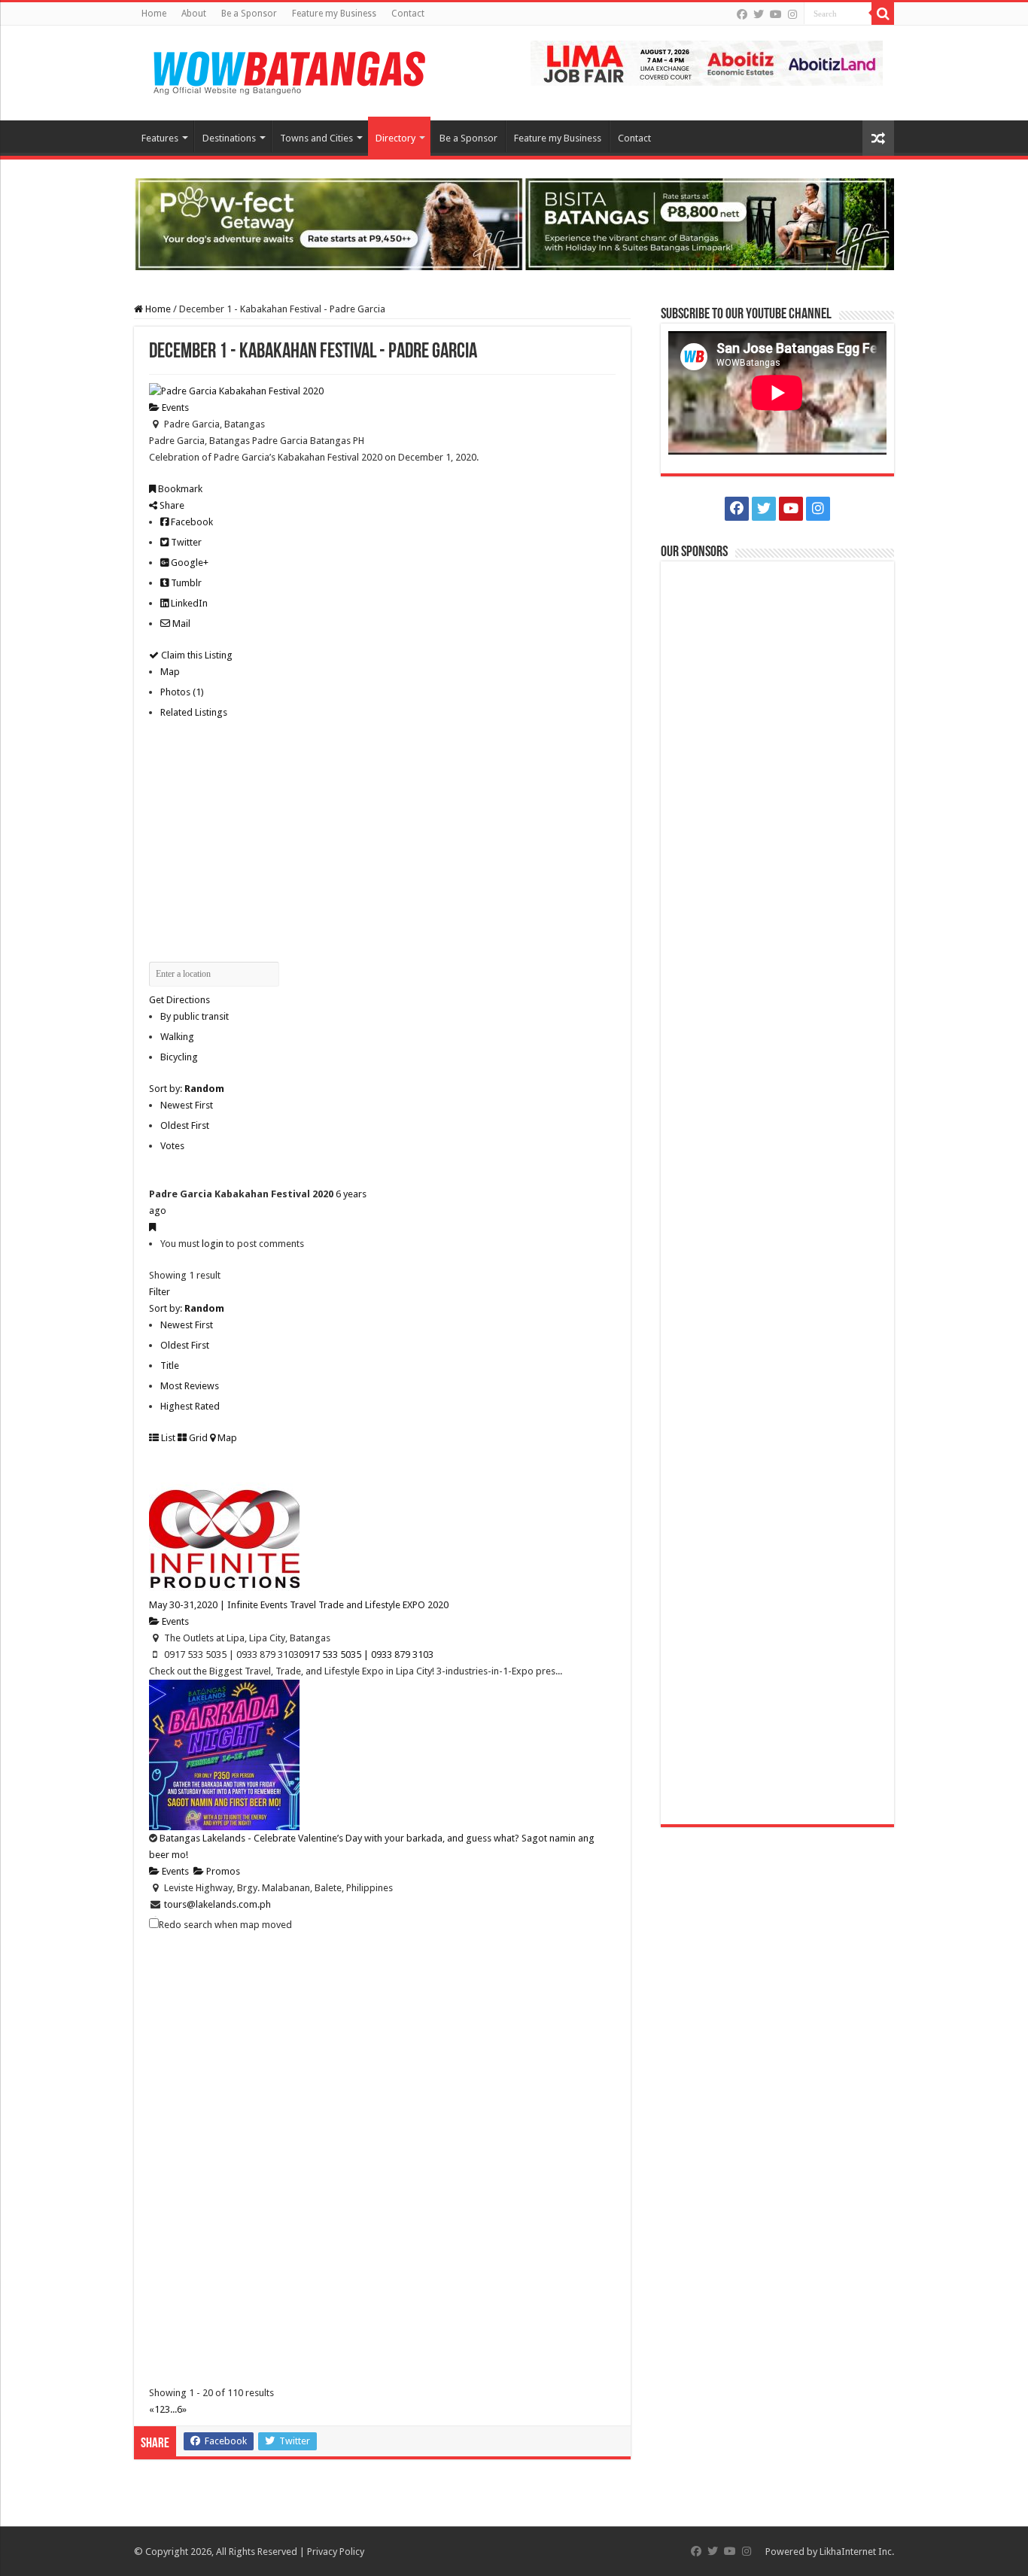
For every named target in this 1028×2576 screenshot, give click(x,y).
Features (160, 138)
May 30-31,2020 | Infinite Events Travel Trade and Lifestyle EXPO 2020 (299, 1605)
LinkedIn (188, 603)
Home (154, 14)
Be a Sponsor (249, 14)
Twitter (185, 542)
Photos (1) (182, 692)
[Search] (883, 14)
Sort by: (187, 1089)
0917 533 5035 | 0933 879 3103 (366, 1654)
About (194, 14)
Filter (160, 1292)
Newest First (187, 1105)
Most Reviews (190, 1386)
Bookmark (179, 489)
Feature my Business (334, 14)
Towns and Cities (316, 138)
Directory (395, 138)
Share (171, 505)
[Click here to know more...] (514, 223)
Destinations (229, 138)
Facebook (191, 522)
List (167, 1438)
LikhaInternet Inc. (857, 2552)
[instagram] (792, 14)
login (213, 1244)
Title (170, 1366)
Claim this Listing (196, 655)
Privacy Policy (336, 2552)
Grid (197, 1438)
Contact (408, 14)
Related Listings (194, 712)
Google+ (189, 563)
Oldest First (185, 1125)
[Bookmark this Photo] (152, 1227)
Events (174, 408)
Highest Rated (190, 1406)
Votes (172, 1146)
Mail (180, 623)
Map (170, 672)
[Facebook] (742, 14)
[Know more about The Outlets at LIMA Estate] (707, 62)
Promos (222, 1871)
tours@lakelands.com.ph (217, 1904)
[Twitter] (759, 14)
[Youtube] (776, 14)
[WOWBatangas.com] (288, 70)
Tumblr (185, 583)
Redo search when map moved (225, 1925)
